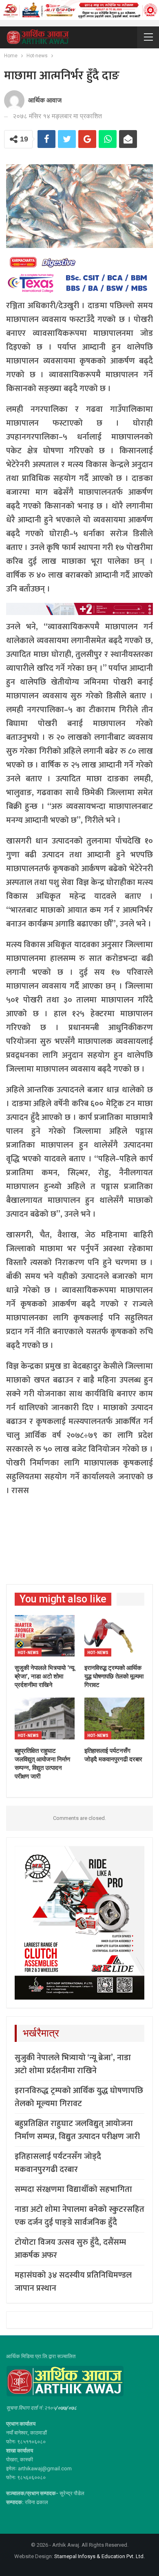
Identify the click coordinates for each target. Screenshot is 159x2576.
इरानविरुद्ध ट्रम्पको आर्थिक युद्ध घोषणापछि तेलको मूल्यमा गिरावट (79, 2097)
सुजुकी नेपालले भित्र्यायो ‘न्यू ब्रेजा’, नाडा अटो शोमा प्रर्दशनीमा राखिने (73, 2064)
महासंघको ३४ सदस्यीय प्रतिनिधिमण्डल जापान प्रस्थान (73, 2282)
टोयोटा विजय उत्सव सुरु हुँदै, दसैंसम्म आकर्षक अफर (70, 2249)
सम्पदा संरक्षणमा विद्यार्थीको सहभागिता (73, 2189)
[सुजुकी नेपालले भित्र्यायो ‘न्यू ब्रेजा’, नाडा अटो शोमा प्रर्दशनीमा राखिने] (45, 1636)
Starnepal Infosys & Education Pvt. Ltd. (99, 2556)
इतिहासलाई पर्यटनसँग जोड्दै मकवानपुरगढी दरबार (58, 2163)
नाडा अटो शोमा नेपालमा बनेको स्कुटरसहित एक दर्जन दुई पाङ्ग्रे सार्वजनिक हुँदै (79, 2216)
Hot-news (28, 1653)
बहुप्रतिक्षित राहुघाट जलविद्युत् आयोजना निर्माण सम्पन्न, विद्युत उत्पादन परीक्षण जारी (77, 2130)
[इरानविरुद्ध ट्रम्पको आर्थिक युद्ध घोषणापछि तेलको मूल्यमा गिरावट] (114, 1636)
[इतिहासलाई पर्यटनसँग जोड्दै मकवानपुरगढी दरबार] (114, 1718)
